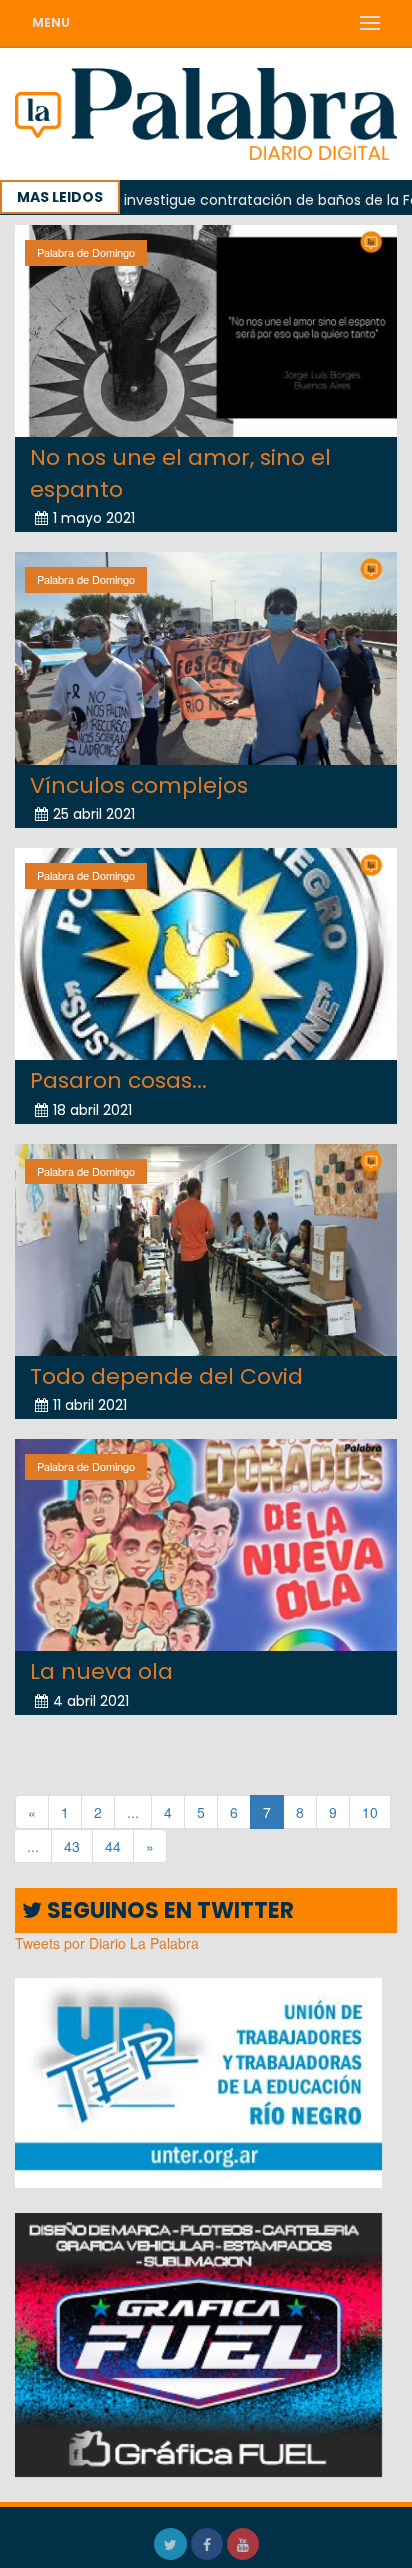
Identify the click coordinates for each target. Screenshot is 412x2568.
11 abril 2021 (90, 1405)
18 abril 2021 (92, 1110)
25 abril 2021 (94, 814)
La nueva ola (101, 1671)
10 (370, 1812)
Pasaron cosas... (118, 1080)
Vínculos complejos (139, 785)
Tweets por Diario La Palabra (107, 1943)
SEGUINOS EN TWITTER (168, 1910)
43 (72, 1846)
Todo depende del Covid (166, 1376)
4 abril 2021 (91, 1701)
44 (113, 1846)
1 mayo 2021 (94, 518)
